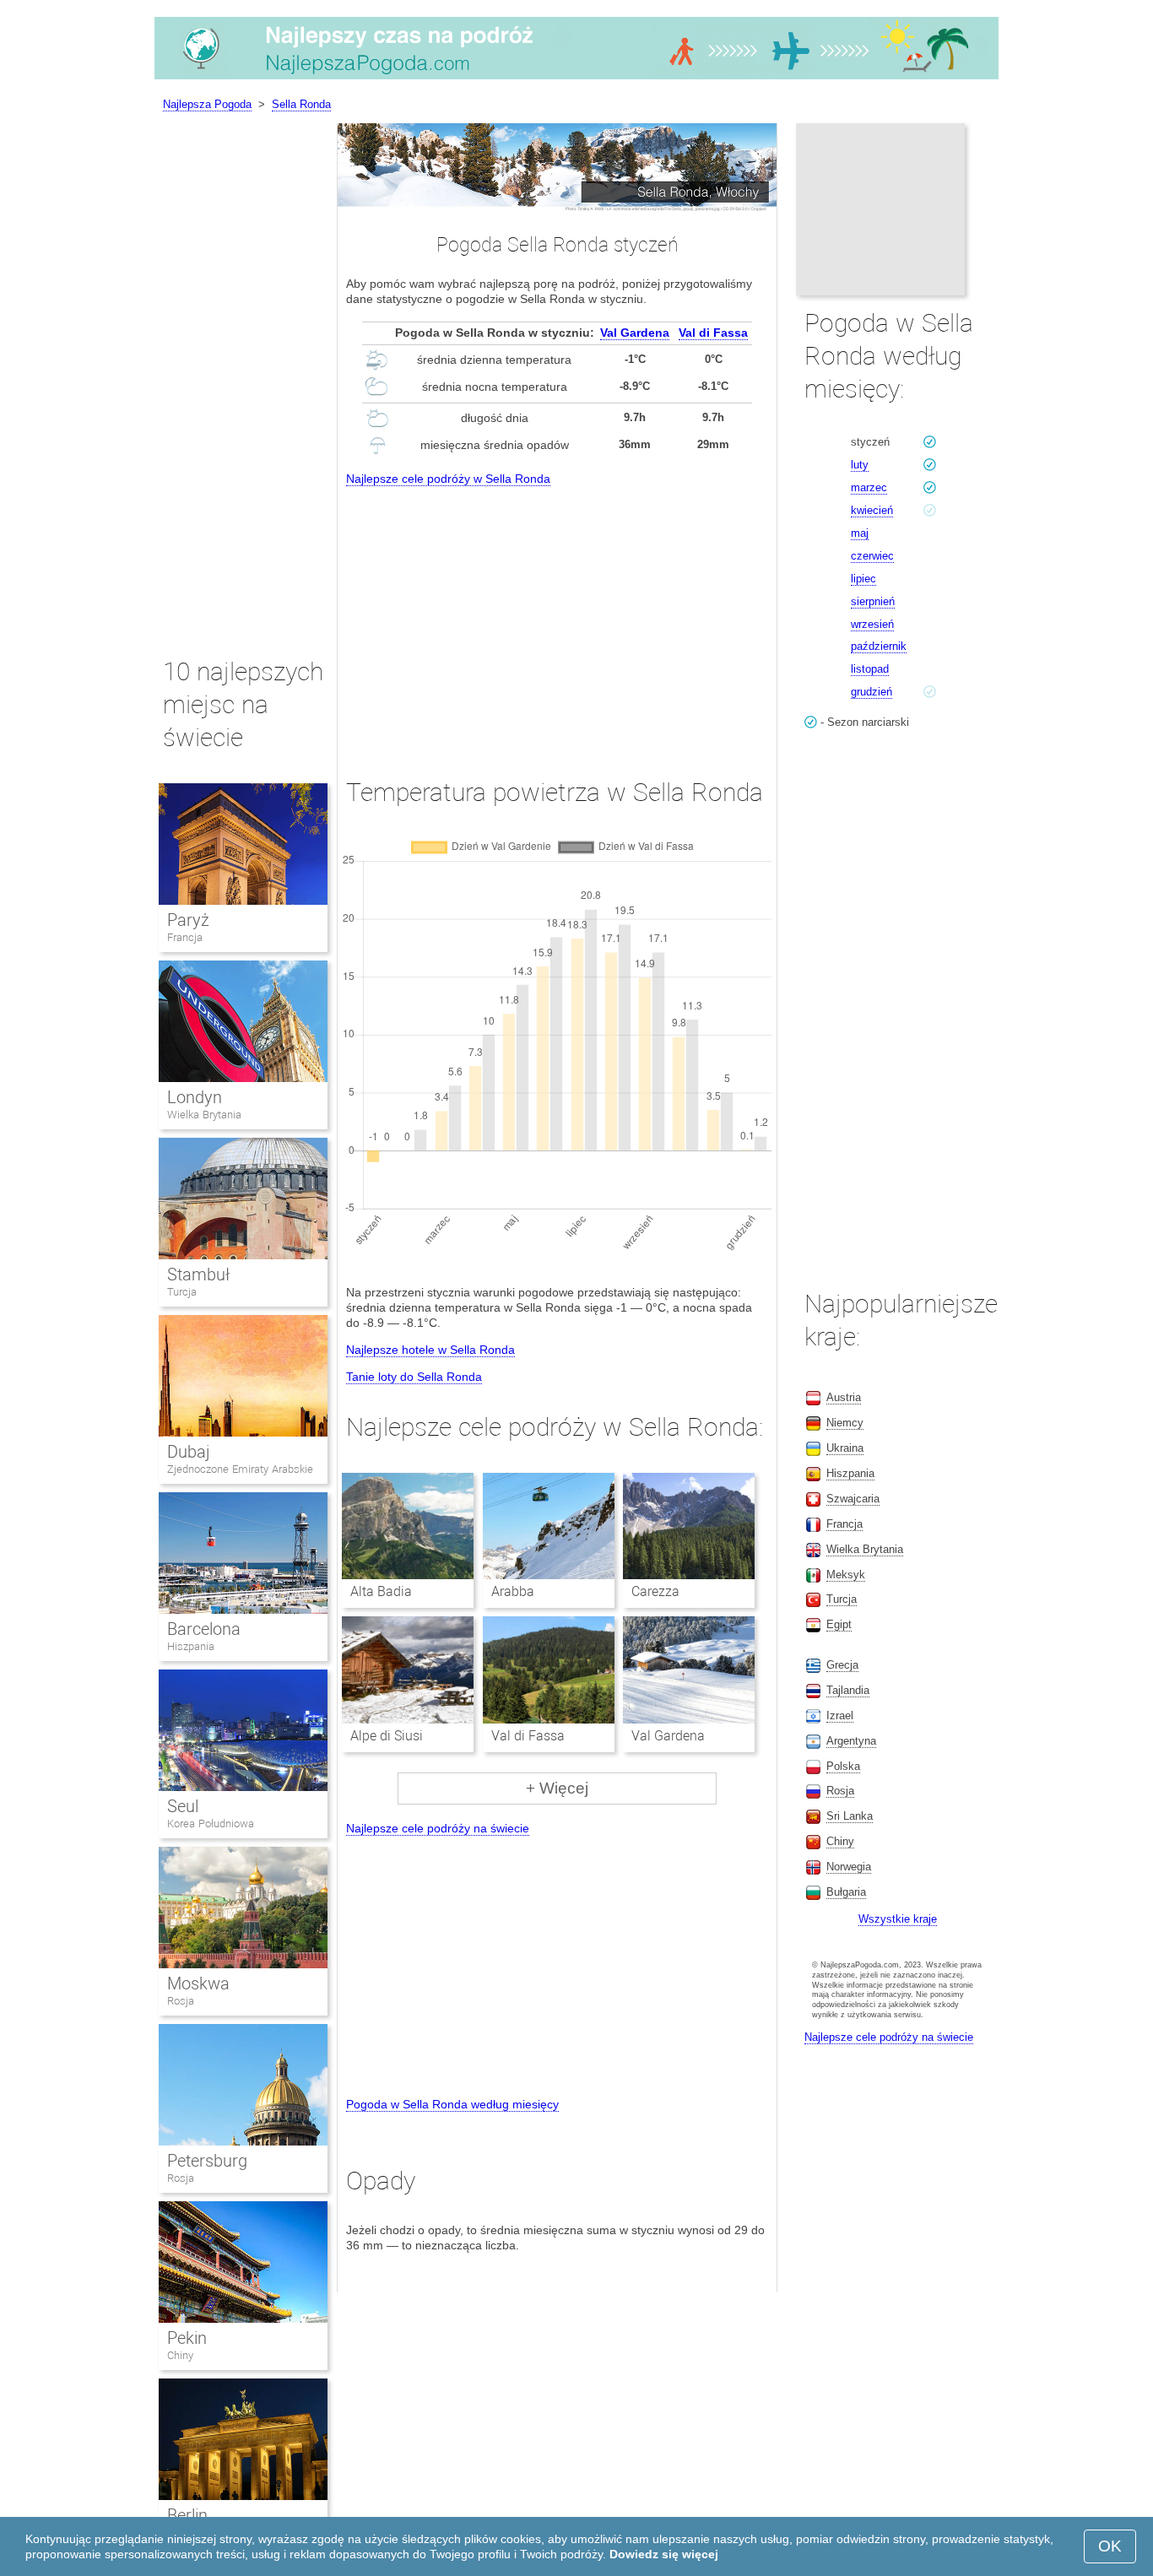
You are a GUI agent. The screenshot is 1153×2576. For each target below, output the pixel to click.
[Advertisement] (557, 617)
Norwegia (849, 1867)
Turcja (182, 1292)
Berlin (187, 2515)
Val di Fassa (713, 333)
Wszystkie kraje (898, 1919)
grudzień (872, 692)
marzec (869, 487)
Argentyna (851, 1741)
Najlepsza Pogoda (207, 104)
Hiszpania (191, 1646)
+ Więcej (557, 1788)
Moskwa (198, 1983)
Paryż (188, 920)
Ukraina (845, 1448)
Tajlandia (848, 1690)
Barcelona (204, 1629)
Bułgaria (846, 1892)
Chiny (180, 2355)
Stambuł (198, 1274)
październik (879, 646)
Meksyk (846, 1575)
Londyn (195, 1097)
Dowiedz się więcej (664, 2554)
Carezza (655, 1591)
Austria (844, 1397)
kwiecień (872, 510)
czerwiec (872, 556)
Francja (185, 937)
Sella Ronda (301, 104)
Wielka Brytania (204, 1115)
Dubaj (189, 1452)
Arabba (513, 1591)
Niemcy (845, 1423)
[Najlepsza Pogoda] (576, 79)
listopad (870, 669)
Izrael (840, 1716)
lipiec (863, 579)
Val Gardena (635, 333)
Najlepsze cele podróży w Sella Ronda (448, 479)
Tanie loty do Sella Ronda (414, 1377)
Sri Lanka (850, 1816)
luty (860, 465)
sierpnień (873, 601)
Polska (843, 1766)
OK (1110, 2546)
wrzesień (872, 624)
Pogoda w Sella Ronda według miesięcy (452, 2104)
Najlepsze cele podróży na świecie (438, 1828)
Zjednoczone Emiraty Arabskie (240, 1469)
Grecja (842, 1665)
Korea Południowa (211, 1824)
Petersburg (207, 2161)
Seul (183, 1806)
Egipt (839, 1624)
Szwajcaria (853, 1499)
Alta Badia (381, 1591)
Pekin (187, 2338)
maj (860, 533)
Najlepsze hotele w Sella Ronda (430, 1350)
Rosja (181, 2001)
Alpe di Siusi (387, 1736)
